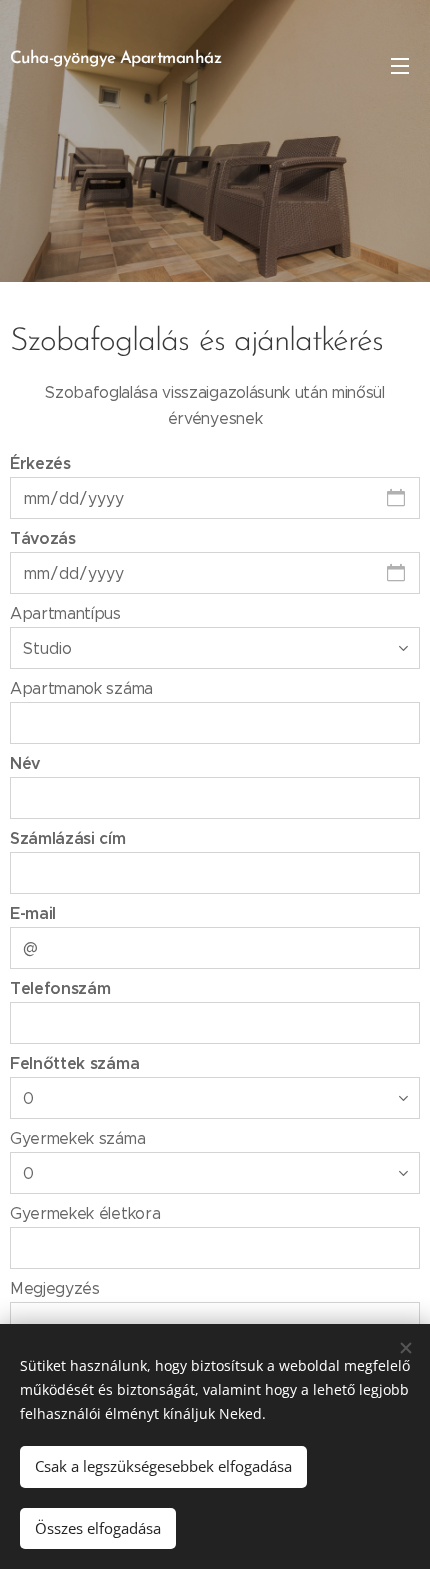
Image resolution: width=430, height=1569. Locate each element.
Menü (400, 65)
